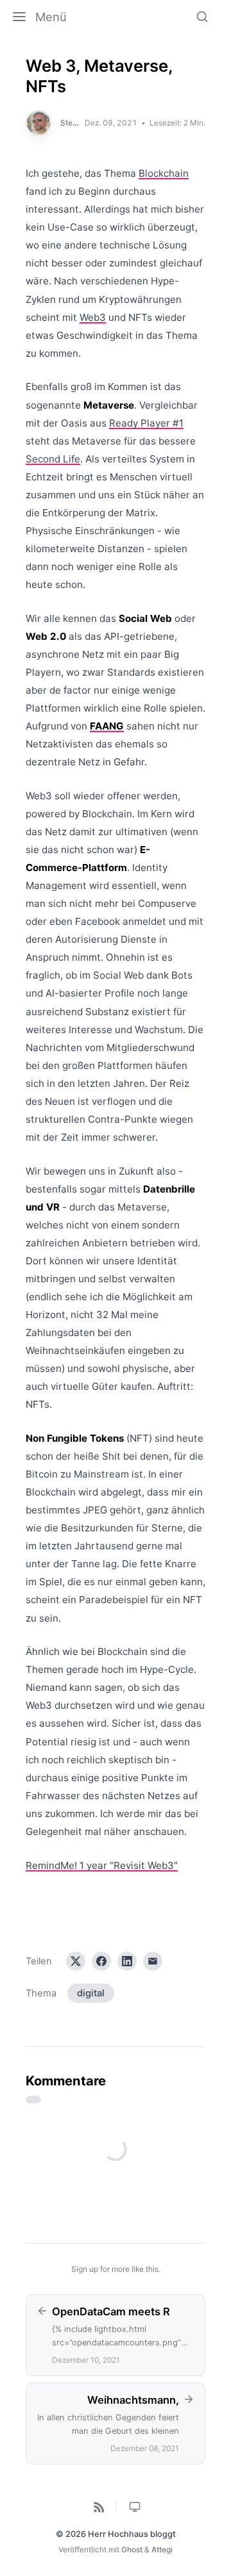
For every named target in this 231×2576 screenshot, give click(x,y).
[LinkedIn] (127, 1961)
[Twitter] (76, 1961)
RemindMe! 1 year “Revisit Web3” (102, 1865)
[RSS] (98, 2506)
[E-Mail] (153, 1961)
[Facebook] (101, 1961)
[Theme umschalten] (134, 2506)
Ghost (132, 2549)
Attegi (162, 2549)
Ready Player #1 (146, 423)
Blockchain (164, 173)
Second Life (53, 459)
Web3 (93, 317)
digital (91, 1993)
